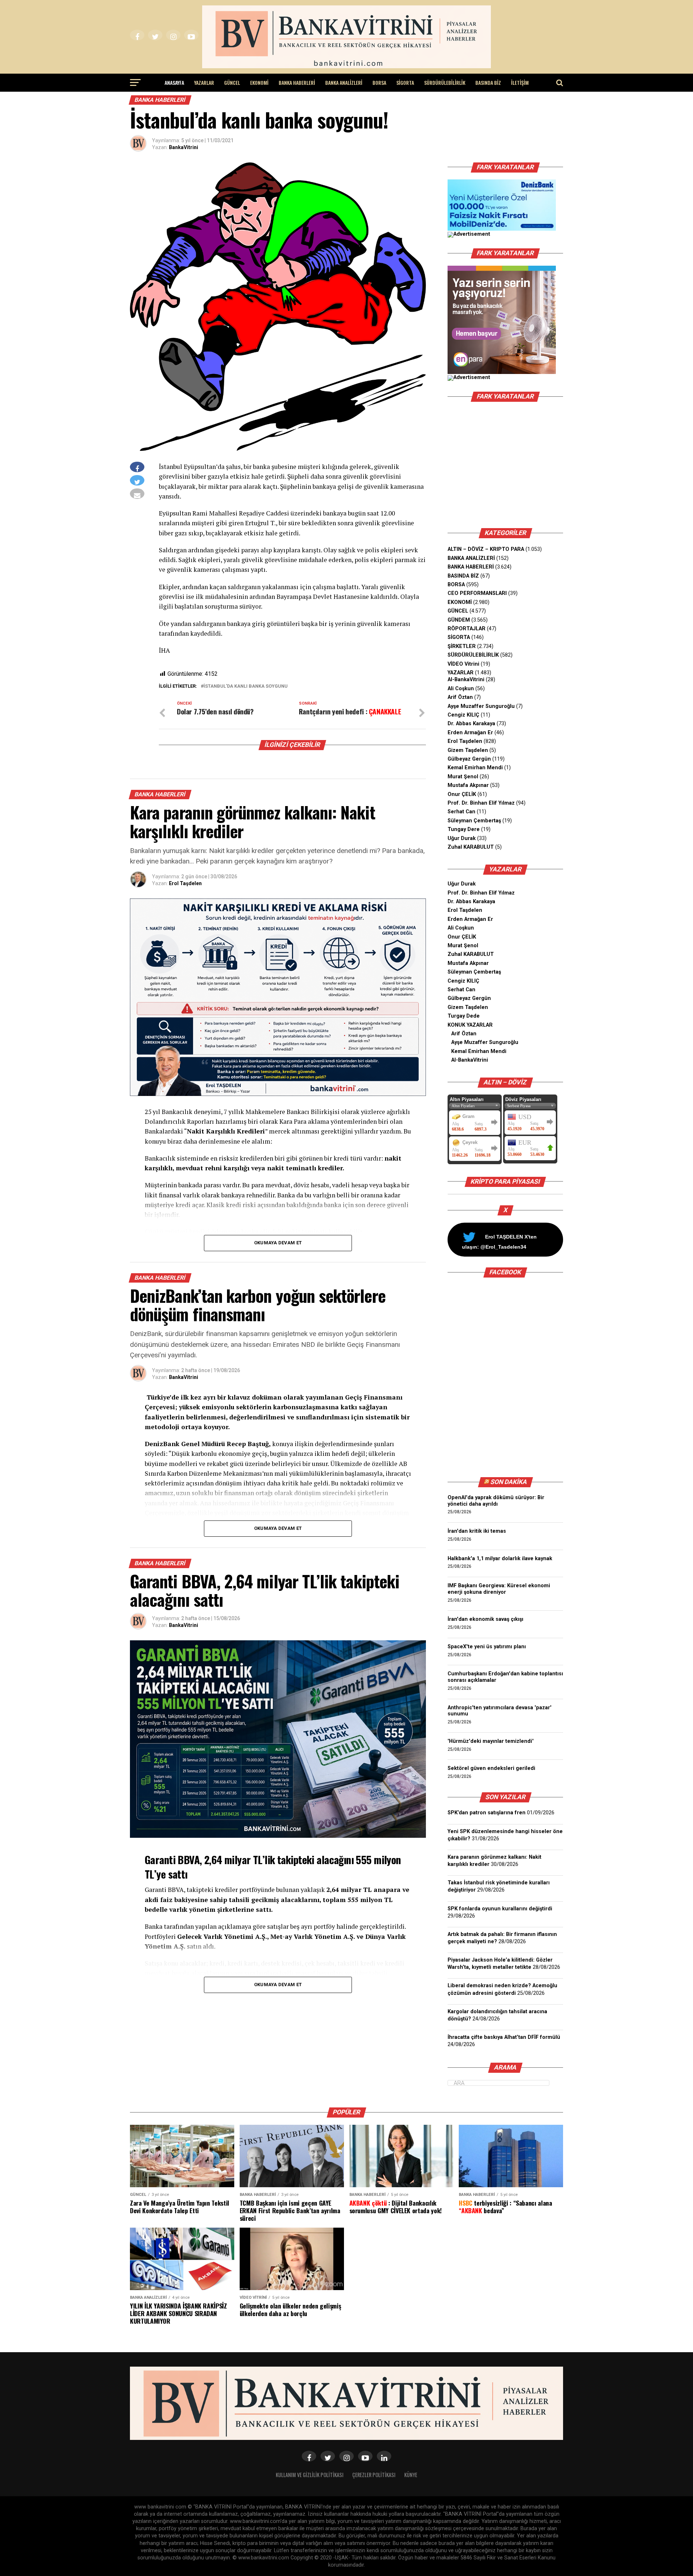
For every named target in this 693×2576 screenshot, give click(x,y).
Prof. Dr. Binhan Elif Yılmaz (481, 803)
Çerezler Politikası (374, 2475)
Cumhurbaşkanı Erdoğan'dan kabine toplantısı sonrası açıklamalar (505, 1677)
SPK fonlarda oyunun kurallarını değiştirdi (500, 1909)
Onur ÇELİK (462, 794)
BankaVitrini (184, 147)
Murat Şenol (463, 777)
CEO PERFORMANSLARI (477, 593)
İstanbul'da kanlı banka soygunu (246, 686)
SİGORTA (405, 82)
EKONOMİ (259, 82)
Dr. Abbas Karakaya (471, 724)
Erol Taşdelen (185, 883)
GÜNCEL (232, 82)
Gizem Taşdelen (468, 750)
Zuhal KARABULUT (471, 847)
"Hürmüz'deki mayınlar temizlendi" (491, 1741)
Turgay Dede (464, 1016)
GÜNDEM (459, 620)
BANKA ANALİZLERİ (344, 82)
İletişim (520, 82)
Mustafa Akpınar (468, 785)
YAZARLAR (204, 82)
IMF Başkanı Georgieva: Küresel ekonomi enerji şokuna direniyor (499, 1589)
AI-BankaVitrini (466, 680)
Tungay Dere (464, 829)
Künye (411, 2475)
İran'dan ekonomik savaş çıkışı (485, 1619)
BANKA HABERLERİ (297, 82)
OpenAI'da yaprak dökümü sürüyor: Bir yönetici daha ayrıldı (496, 1501)
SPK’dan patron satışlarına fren (487, 1813)
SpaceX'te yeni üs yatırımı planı (487, 1647)
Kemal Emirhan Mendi (475, 768)
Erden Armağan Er (470, 733)
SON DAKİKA (509, 1482)
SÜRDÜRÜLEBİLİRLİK (445, 82)
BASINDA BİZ (488, 82)
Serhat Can (461, 812)
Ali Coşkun (461, 689)
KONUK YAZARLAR (470, 1025)
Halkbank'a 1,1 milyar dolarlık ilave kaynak (500, 1559)
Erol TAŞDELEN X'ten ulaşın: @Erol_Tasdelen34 (499, 1242)
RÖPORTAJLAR (467, 629)
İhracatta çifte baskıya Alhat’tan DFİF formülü (504, 2037)
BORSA (379, 82)
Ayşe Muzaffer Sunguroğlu (481, 706)
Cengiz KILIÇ (463, 715)
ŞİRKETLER (462, 646)
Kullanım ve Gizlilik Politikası (310, 2475)
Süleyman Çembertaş (474, 821)
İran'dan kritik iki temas (477, 1531)
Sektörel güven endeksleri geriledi (491, 1768)
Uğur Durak (462, 838)
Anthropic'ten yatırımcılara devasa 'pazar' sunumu (500, 1711)
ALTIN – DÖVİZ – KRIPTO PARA (486, 549)
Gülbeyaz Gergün (469, 759)
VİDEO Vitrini (463, 664)
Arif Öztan (460, 697)
